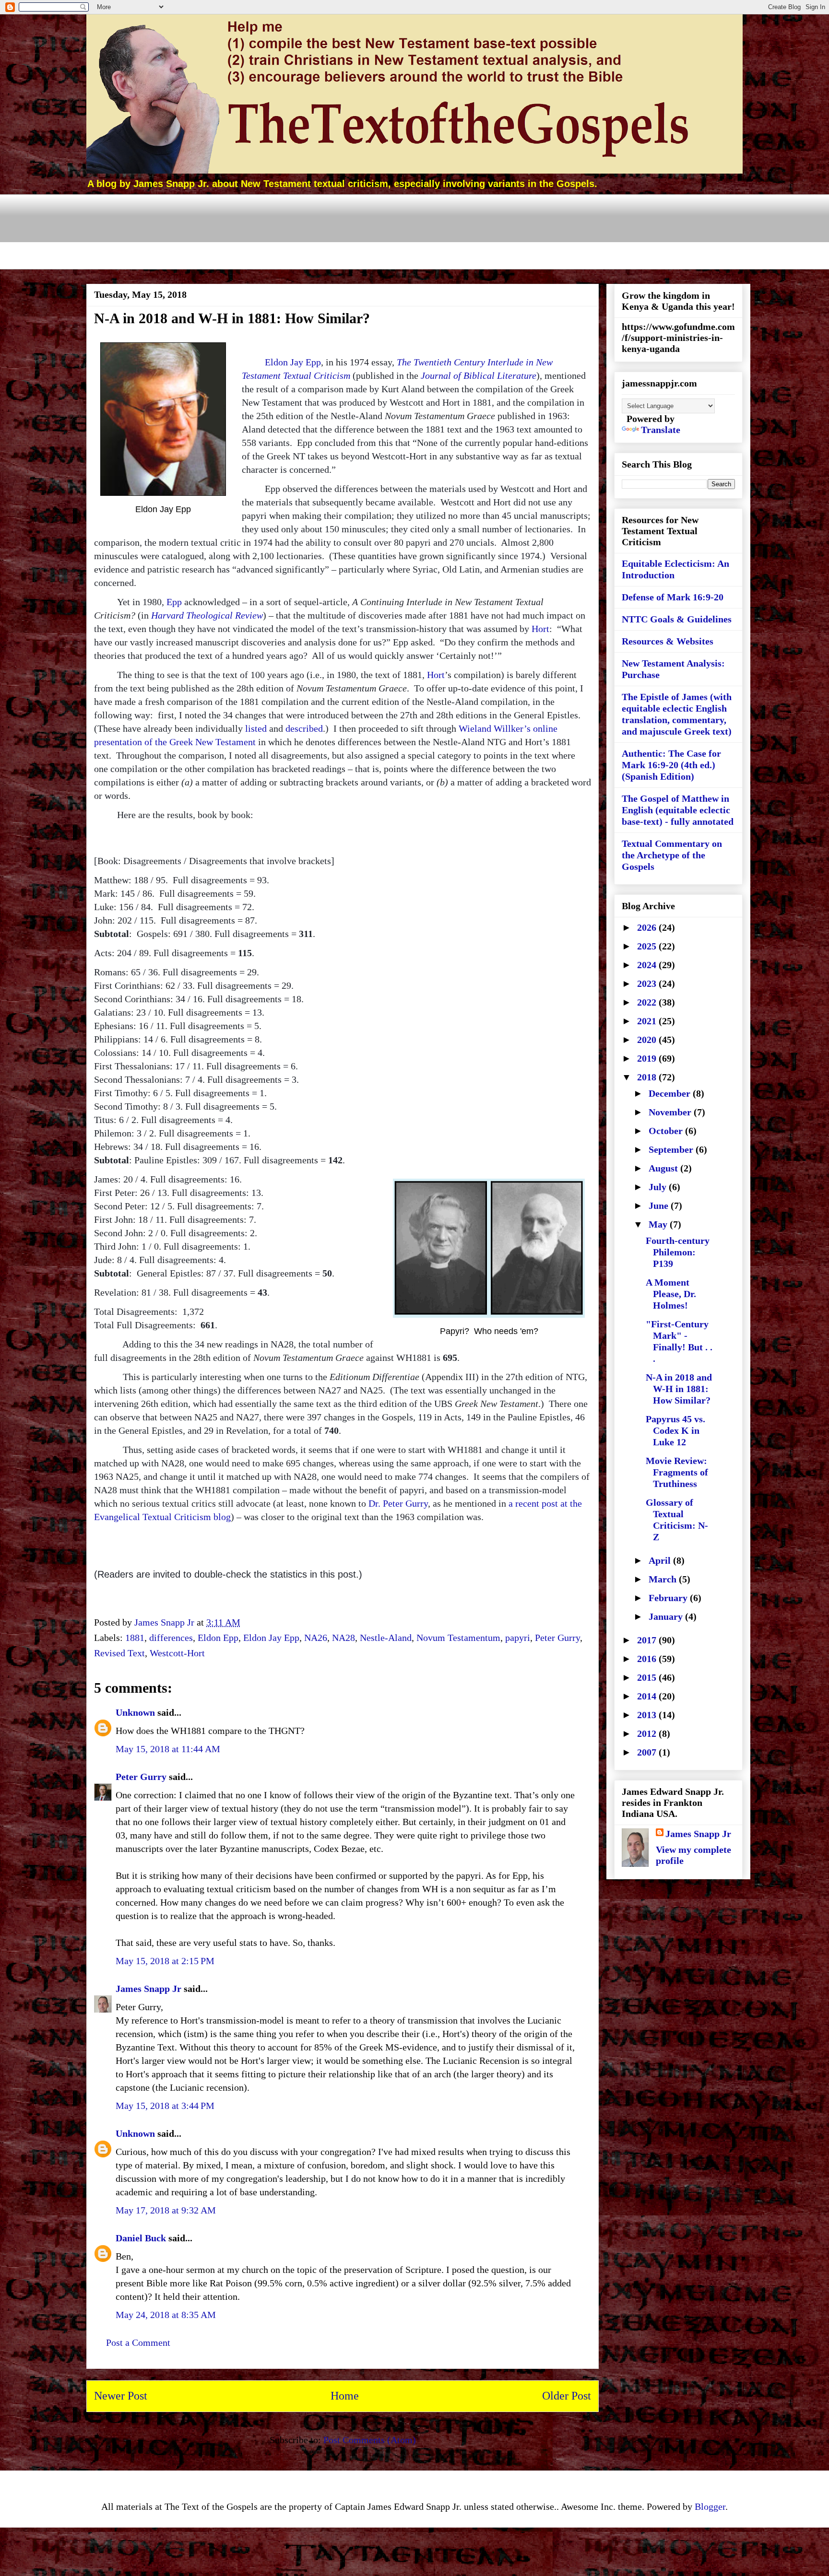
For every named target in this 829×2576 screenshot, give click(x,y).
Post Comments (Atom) (370, 2440)
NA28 (343, 1638)
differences (171, 1638)
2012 (648, 1733)
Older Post (567, 2396)
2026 (648, 927)
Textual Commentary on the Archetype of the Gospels (672, 855)
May (659, 1224)
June (660, 1206)
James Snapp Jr (148, 1989)
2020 (648, 1040)
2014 (648, 1696)
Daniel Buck (141, 2238)
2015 (648, 1677)
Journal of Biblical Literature (479, 375)
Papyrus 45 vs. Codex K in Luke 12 (675, 1430)
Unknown (135, 1712)
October (667, 1131)
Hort (540, 629)
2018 (648, 1077)
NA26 (316, 1638)
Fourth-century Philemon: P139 (678, 1252)
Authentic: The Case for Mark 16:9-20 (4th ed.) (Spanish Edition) (671, 765)
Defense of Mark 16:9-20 (673, 597)
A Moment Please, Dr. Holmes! (671, 1294)
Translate (661, 430)
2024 (648, 965)
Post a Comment (138, 2342)
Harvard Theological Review (207, 615)
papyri (518, 1638)
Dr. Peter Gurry (398, 1503)
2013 (648, 1715)
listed (256, 728)
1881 (135, 1638)
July (659, 1187)
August (664, 1168)
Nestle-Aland (386, 1638)
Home (345, 2396)
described (304, 728)
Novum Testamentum (458, 1638)
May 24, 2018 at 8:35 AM (166, 2315)
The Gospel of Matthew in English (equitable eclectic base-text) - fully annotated (678, 810)
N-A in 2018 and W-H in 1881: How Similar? (679, 1389)
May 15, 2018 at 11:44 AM (168, 1749)
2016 (648, 1659)
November (671, 1112)
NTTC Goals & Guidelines (677, 619)
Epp (174, 602)
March (664, 1579)
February (669, 1598)
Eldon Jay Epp (293, 362)
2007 (648, 1752)
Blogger (710, 2506)
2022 (648, 1002)
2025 (648, 946)
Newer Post (121, 2396)
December (671, 1093)
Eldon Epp (218, 1638)
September (672, 1149)
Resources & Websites (668, 641)
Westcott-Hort (177, 1653)
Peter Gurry (557, 1638)
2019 (648, 1058)
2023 (648, 984)
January (667, 1616)
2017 (648, 1640)
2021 (648, 1021)
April (661, 1560)
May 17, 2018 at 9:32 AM (166, 2210)
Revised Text (119, 1653)
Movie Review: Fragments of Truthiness (677, 1472)
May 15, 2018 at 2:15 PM (165, 1961)
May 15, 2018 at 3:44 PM (165, 2106)
